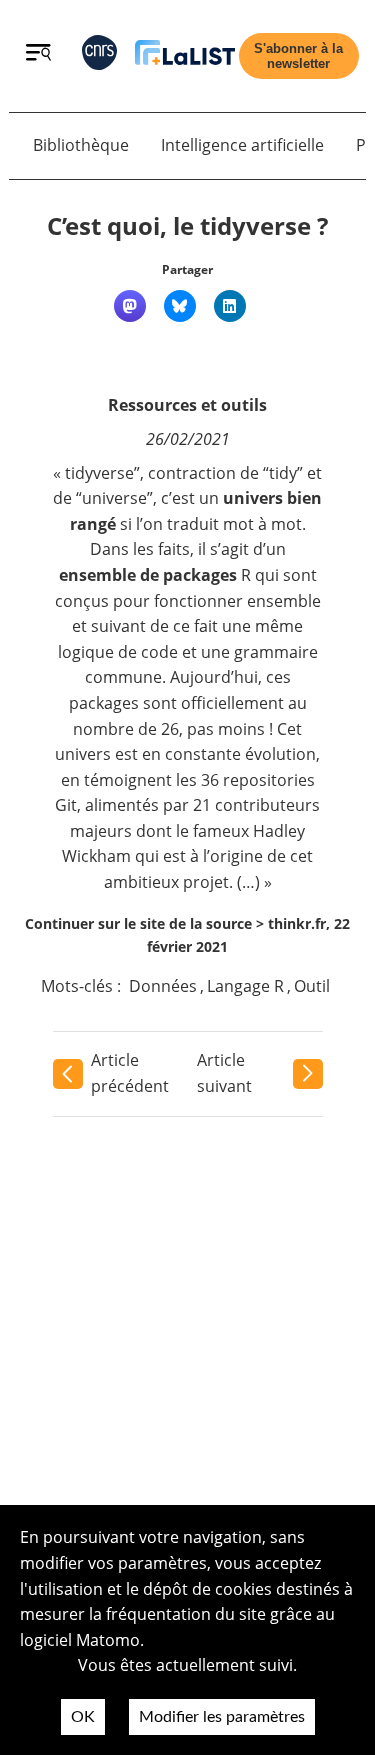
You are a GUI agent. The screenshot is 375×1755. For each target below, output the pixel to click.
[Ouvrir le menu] (38, 55)
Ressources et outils (187, 405)
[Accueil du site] (185, 56)
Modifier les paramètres (222, 1717)
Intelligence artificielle (242, 145)
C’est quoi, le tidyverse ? (187, 225)
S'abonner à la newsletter (298, 56)
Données (163, 986)
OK (83, 1717)
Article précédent (130, 1073)
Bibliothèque (81, 145)
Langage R (245, 986)
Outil (312, 986)
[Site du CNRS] (99, 56)
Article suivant (224, 1073)
